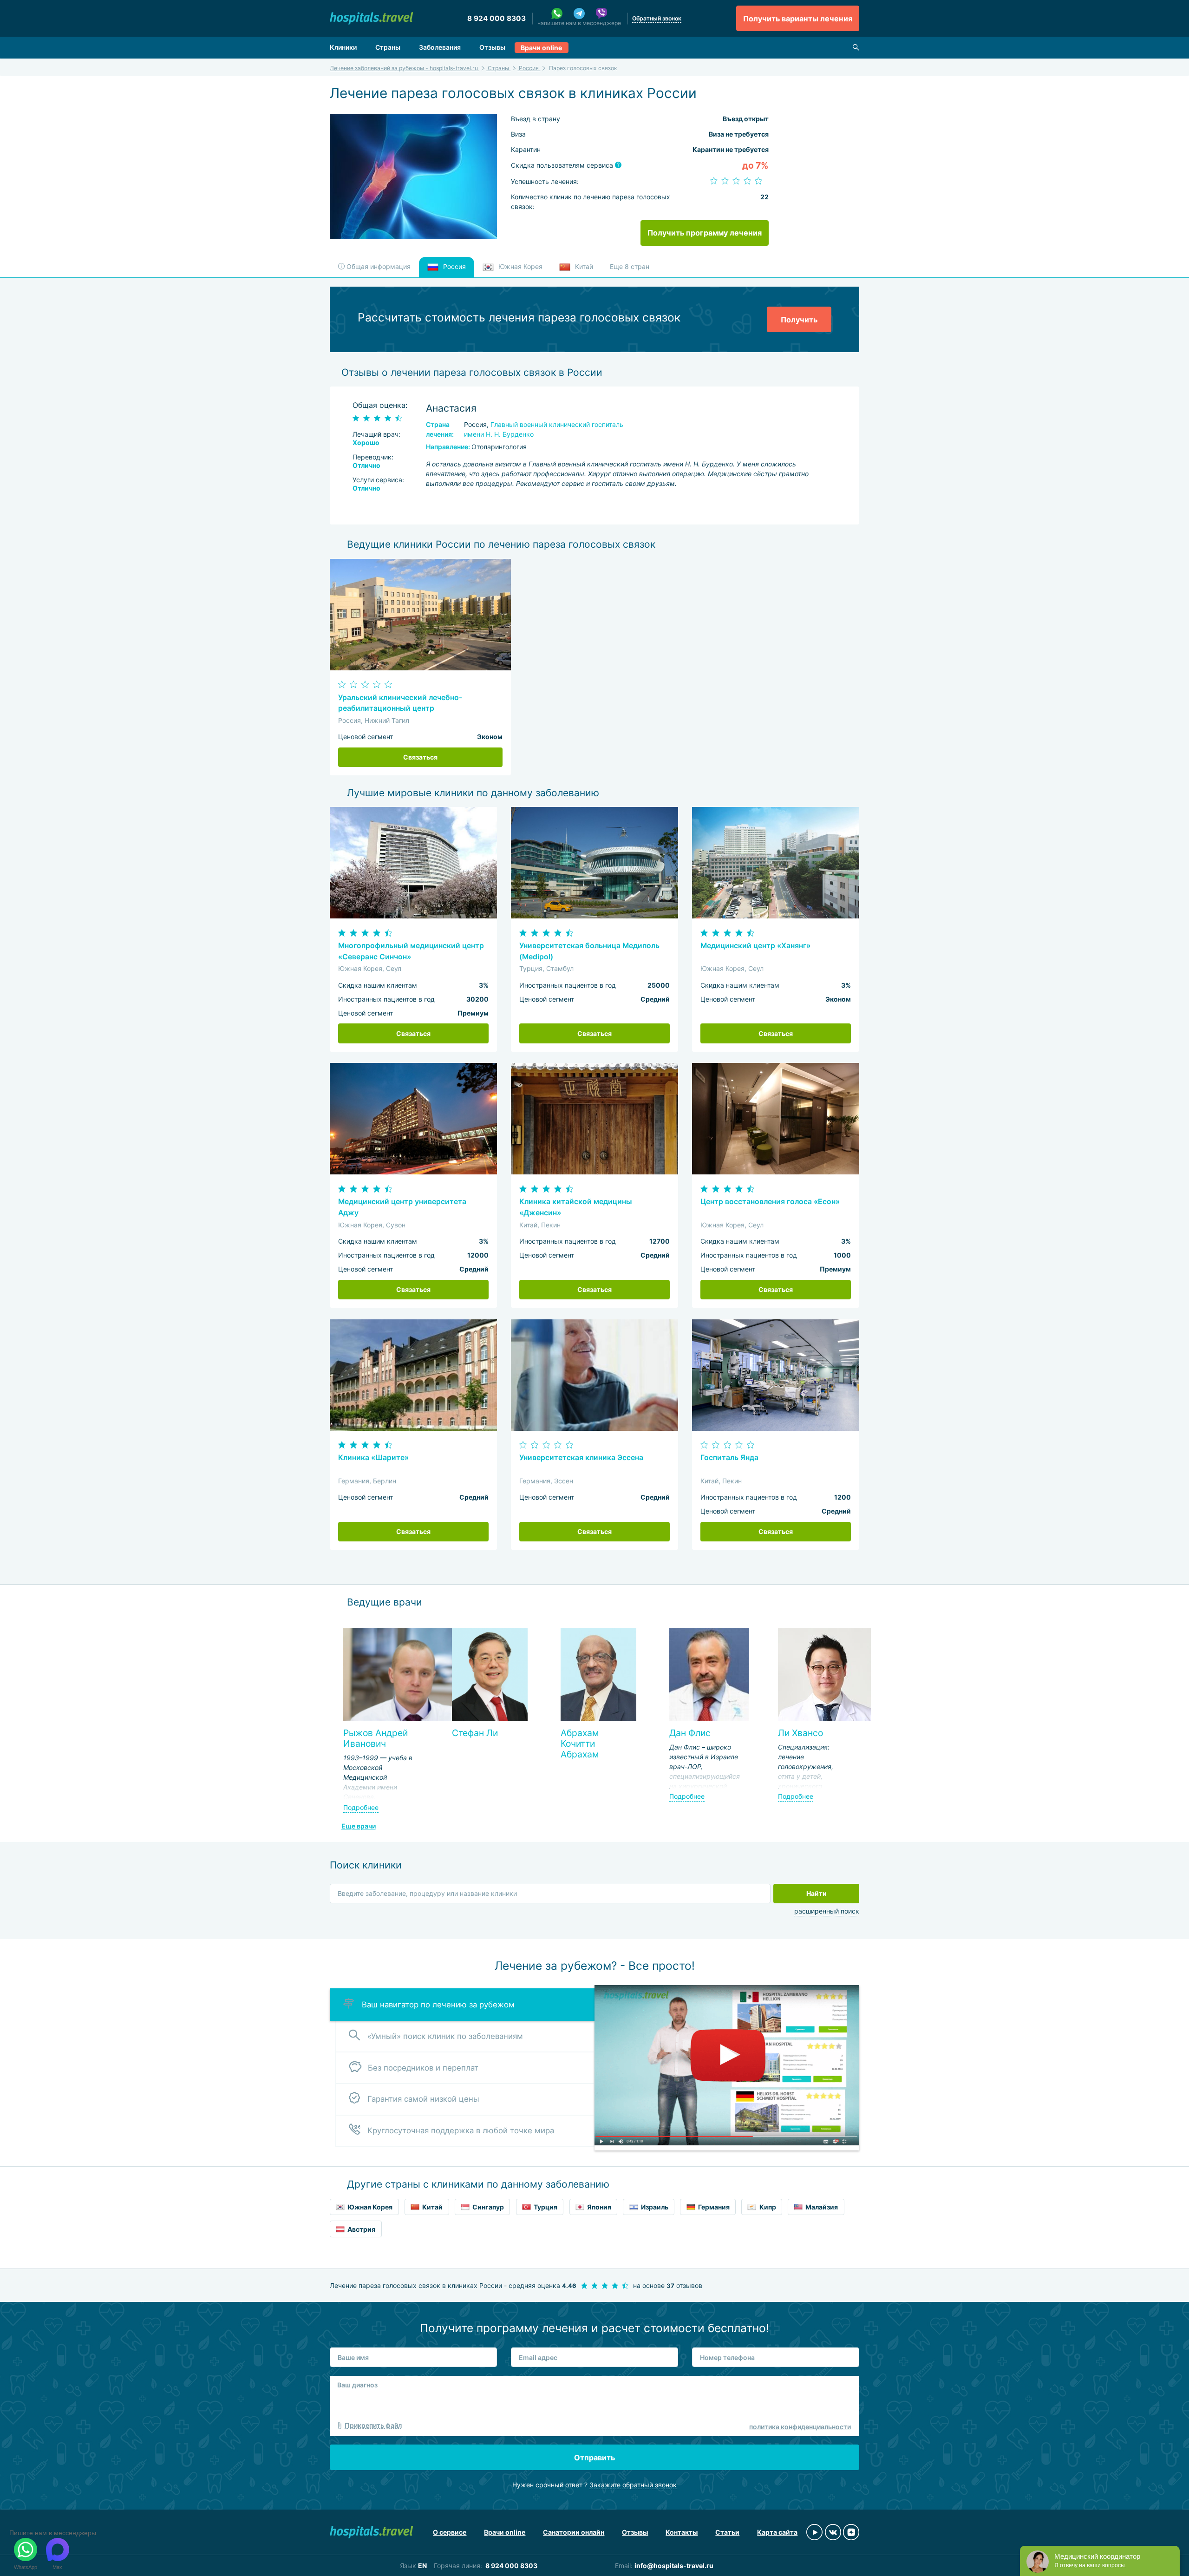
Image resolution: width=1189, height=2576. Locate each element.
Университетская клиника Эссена (581, 1458)
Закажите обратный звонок (633, 2485)
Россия (454, 266)
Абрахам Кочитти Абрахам (580, 1744)
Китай (583, 266)
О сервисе (450, 2532)
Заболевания (440, 47)
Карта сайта (777, 2532)
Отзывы (492, 47)
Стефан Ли (475, 1733)
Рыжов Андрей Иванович (376, 1738)
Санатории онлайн (574, 2532)
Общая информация (378, 266)
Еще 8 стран (630, 266)
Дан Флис (690, 1733)
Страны (388, 47)
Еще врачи (359, 1826)
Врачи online (541, 48)
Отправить (594, 2458)
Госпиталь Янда (729, 1458)
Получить (799, 320)
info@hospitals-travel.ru (674, 2566)
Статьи (727, 2532)
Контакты (682, 2532)
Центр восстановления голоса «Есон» (770, 1202)
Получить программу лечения (705, 233)
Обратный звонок (657, 18)
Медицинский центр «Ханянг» (755, 946)
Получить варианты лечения (798, 19)
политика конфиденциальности (800, 2427)
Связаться (420, 757)
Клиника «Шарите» (373, 1458)
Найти (817, 1893)
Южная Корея (519, 266)
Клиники (343, 47)
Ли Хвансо (800, 1733)
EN (422, 2566)
